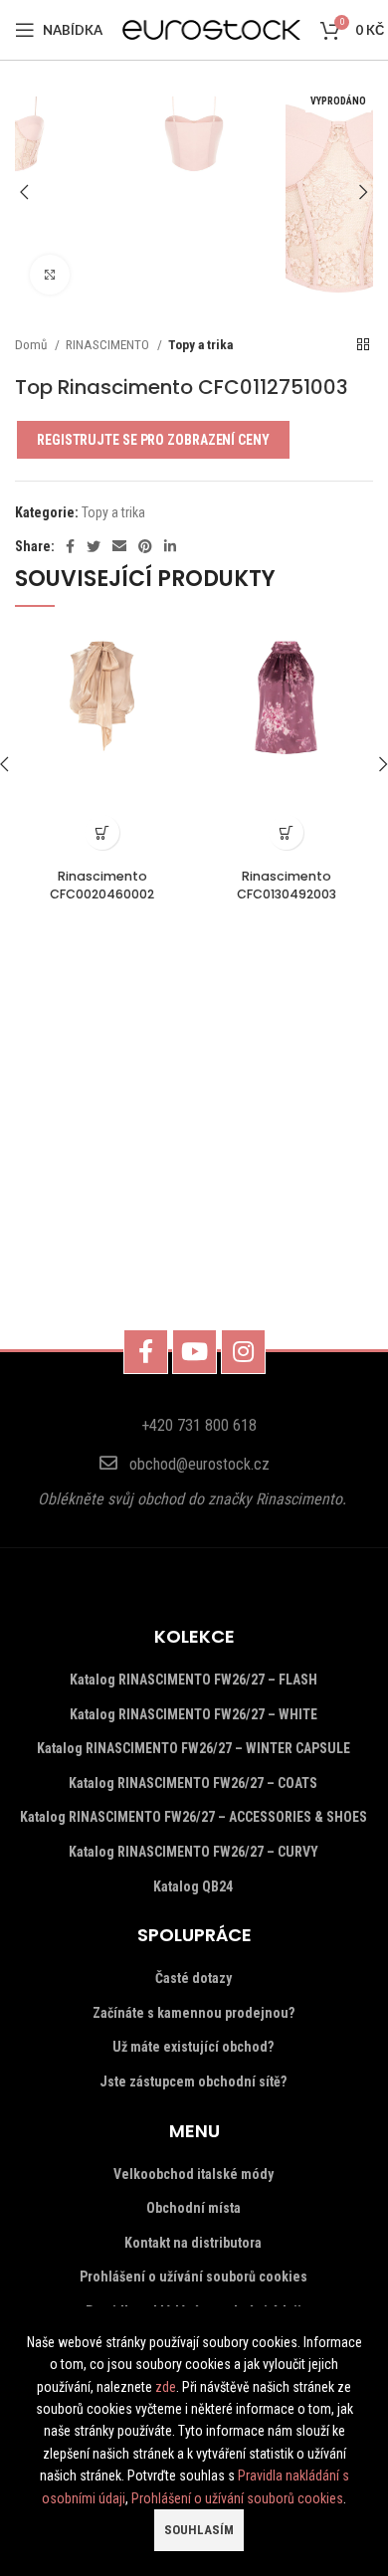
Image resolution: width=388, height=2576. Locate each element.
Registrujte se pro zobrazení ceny (153, 440)
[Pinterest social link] (145, 546)
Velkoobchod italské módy (194, 2174)
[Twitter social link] (94, 546)
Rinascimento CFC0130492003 (287, 885)
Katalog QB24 (193, 1886)
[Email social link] (119, 546)
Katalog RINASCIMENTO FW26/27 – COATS (193, 1783)
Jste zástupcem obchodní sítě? (193, 2081)
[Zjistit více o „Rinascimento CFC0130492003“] (286, 832)
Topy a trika (200, 345)
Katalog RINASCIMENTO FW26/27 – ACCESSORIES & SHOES (194, 1817)
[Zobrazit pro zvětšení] (50, 275)
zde (166, 2387)
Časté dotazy (194, 1978)
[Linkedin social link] (170, 546)
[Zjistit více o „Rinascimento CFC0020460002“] (102, 832)
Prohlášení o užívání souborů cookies (194, 2277)
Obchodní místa (194, 2208)
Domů (32, 345)
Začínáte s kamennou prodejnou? (194, 2013)
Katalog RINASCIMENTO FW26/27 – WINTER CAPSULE (194, 1748)
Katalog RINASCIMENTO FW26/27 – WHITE (194, 1714)
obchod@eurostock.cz (199, 1464)
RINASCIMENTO (109, 345)
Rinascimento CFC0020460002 (102, 885)
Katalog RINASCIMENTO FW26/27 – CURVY (194, 1852)
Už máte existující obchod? (193, 2047)
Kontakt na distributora (193, 2243)
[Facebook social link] (70, 546)
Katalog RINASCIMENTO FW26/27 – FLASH (194, 1680)
